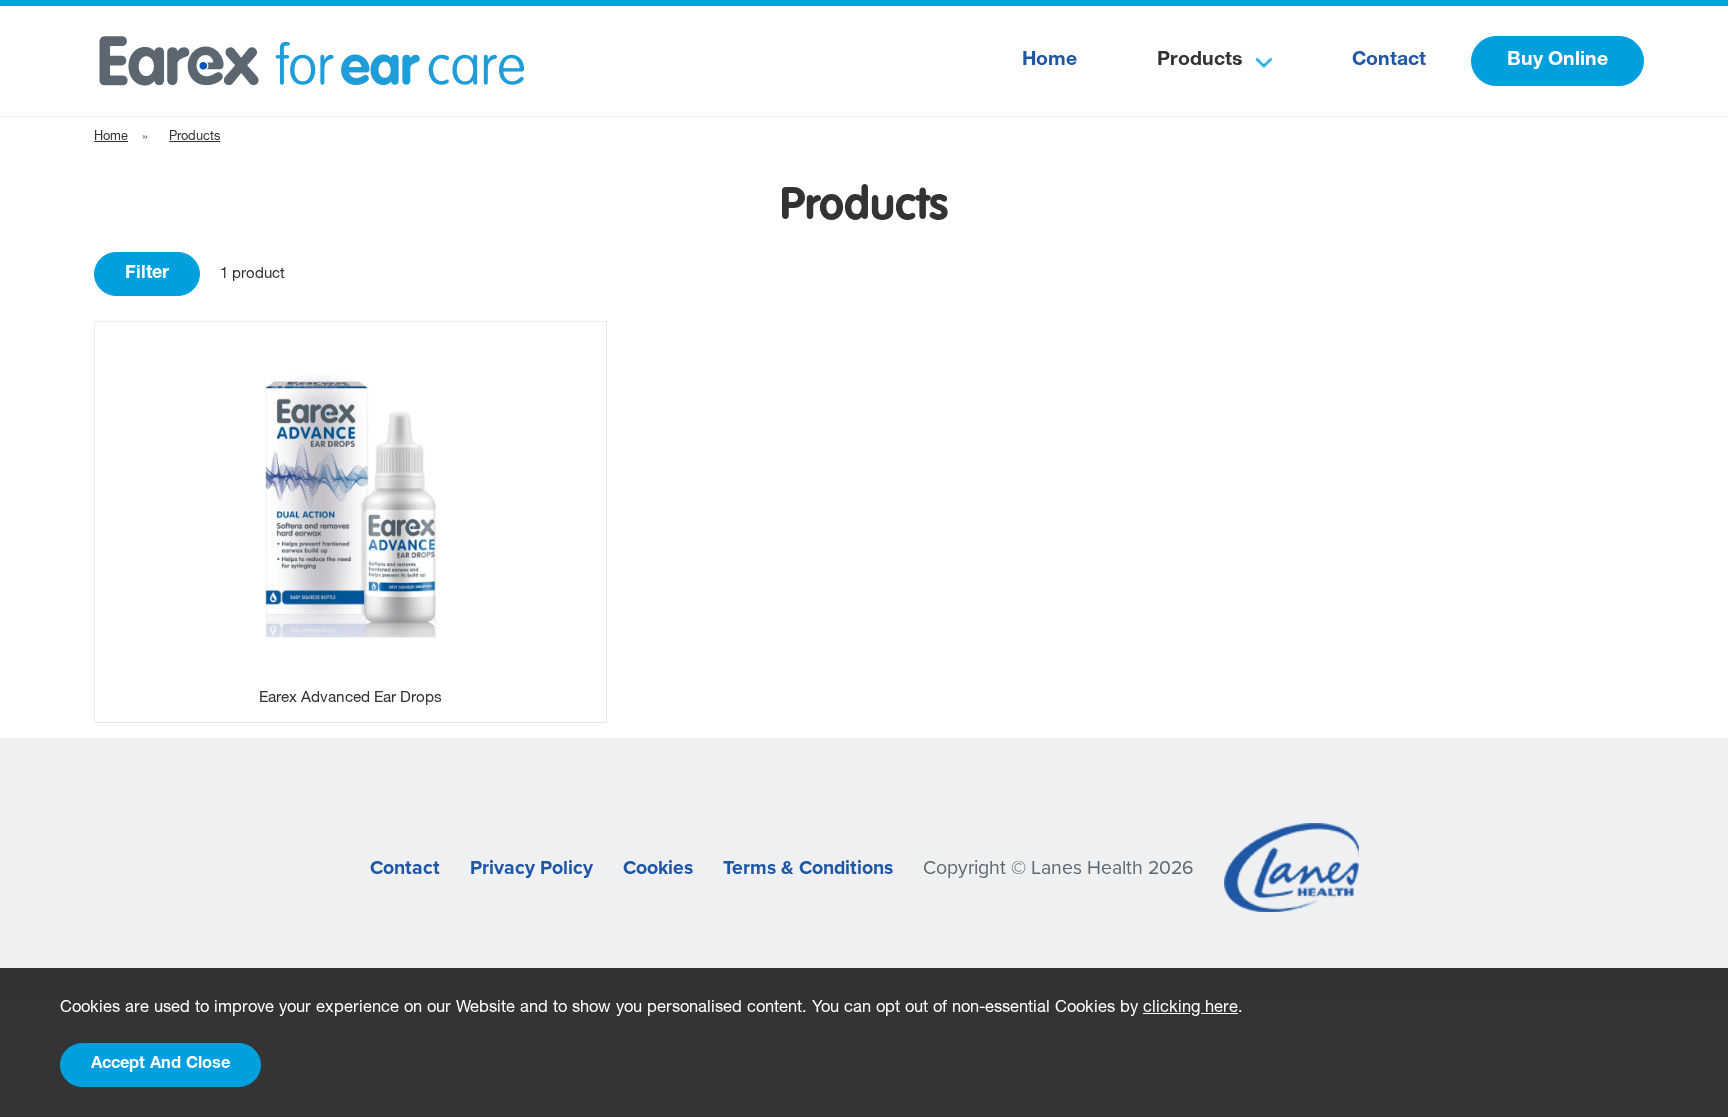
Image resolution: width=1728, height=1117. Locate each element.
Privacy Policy (531, 867)
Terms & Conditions (808, 867)
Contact (1389, 61)
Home (1049, 61)
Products (1199, 61)
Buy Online (1557, 61)
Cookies (658, 867)
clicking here (1190, 1008)
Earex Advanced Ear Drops (350, 698)
